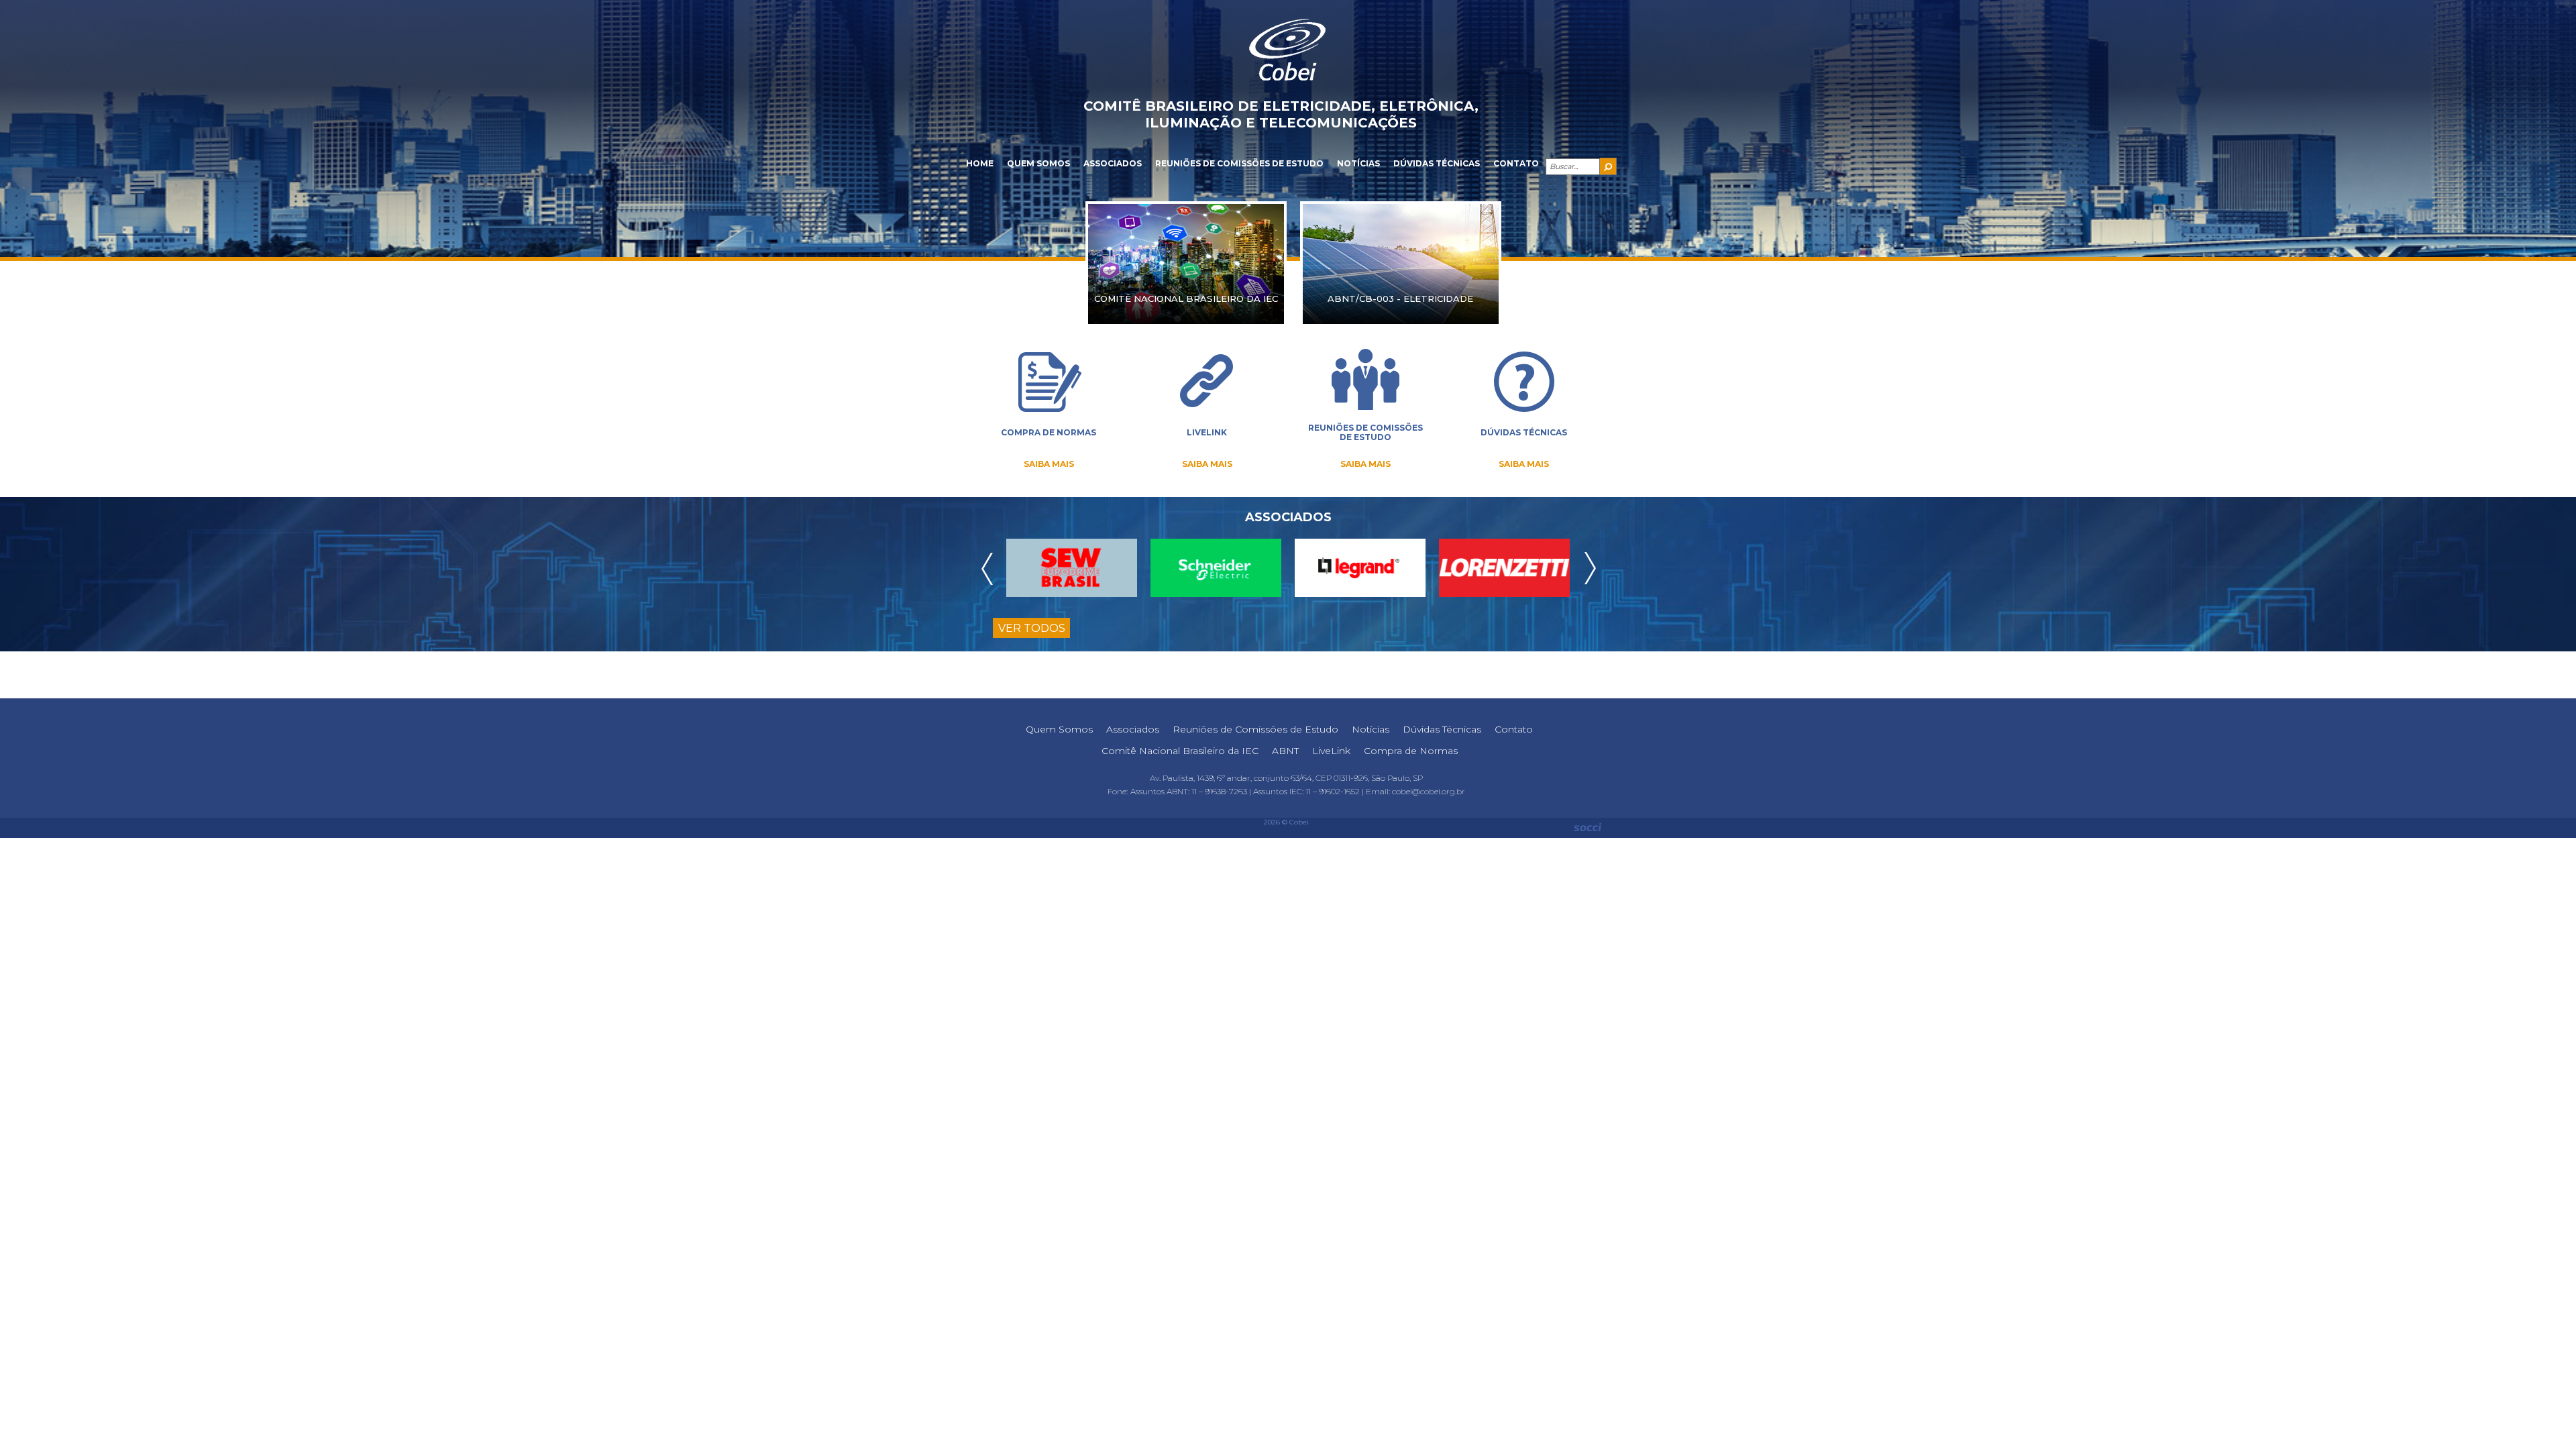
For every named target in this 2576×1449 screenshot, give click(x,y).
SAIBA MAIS (1049, 464)
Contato (1516, 163)
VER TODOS (1032, 628)
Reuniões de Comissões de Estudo (1239, 163)
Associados (1113, 163)
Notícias (1358, 163)
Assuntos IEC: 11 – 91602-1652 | (1309, 791)
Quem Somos (1038, 163)
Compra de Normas (1411, 751)
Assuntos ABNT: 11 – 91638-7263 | (1192, 791)
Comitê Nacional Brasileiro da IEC (1180, 751)
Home (980, 163)
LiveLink (1331, 751)
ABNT (1285, 751)
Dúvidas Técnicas (1437, 163)
